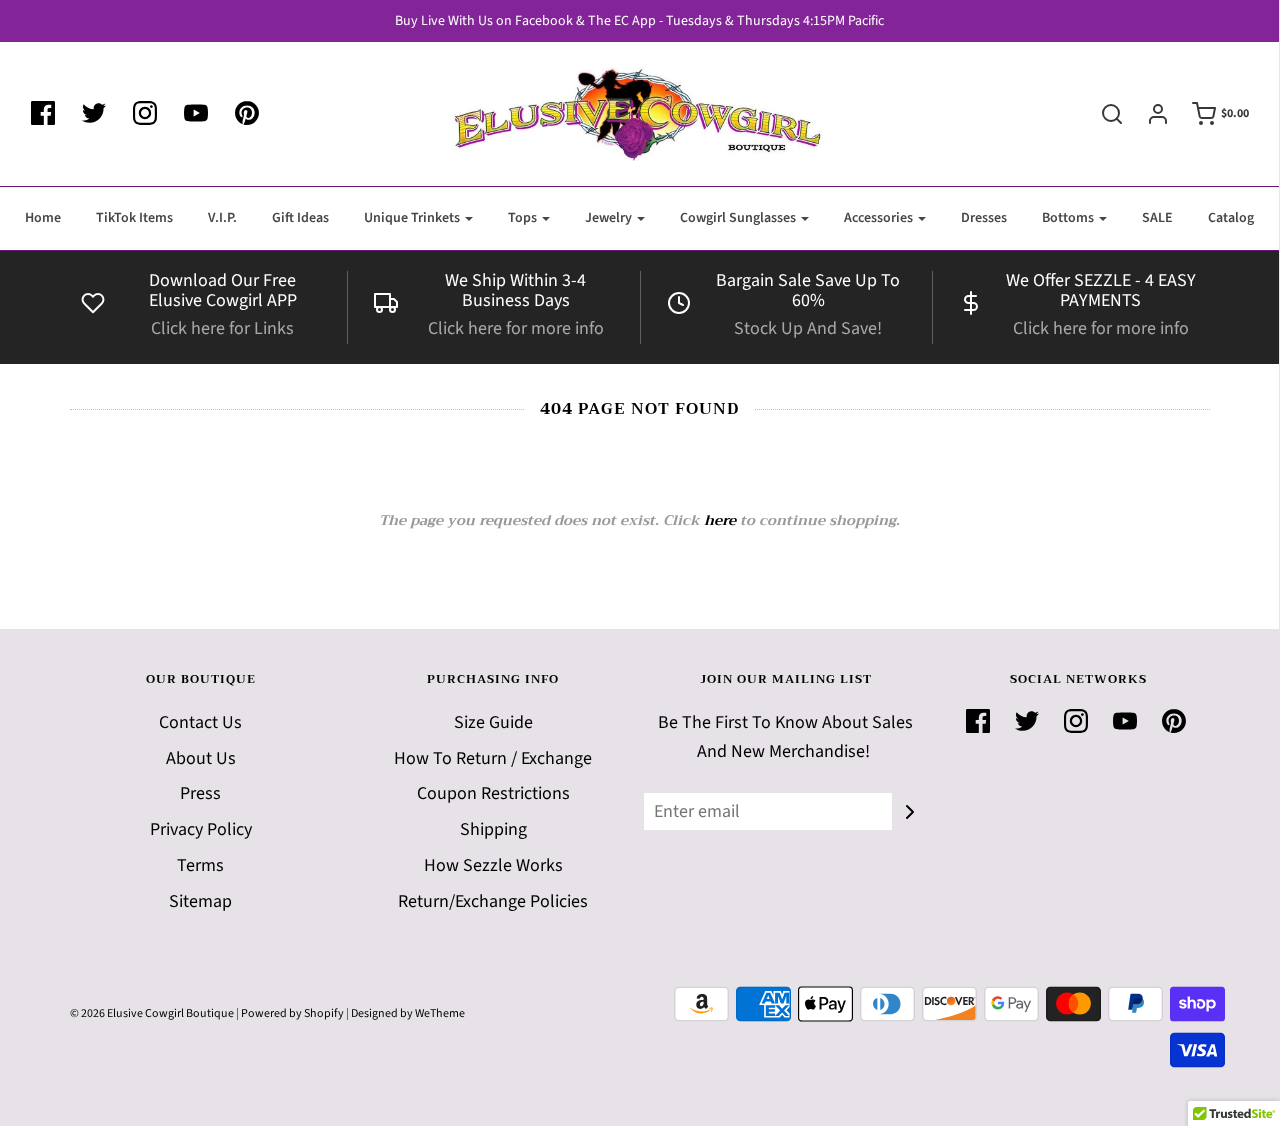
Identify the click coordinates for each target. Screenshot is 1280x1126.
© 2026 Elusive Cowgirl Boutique (152, 1013)
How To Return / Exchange (493, 758)
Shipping (493, 829)
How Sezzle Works (493, 865)
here (720, 520)
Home (43, 218)
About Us (201, 758)
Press (200, 793)
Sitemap (200, 901)
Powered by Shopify (292, 1013)
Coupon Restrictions (493, 793)
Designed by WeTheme (408, 1013)
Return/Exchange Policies (493, 901)
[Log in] (1148, 114)
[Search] (1102, 114)
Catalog (1231, 218)
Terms (200, 865)
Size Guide (493, 722)
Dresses (984, 218)
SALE (1157, 218)
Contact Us (200, 722)
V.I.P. (222, 218)
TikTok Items (134, 218)
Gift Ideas (300, 218)
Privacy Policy (201, 829)
